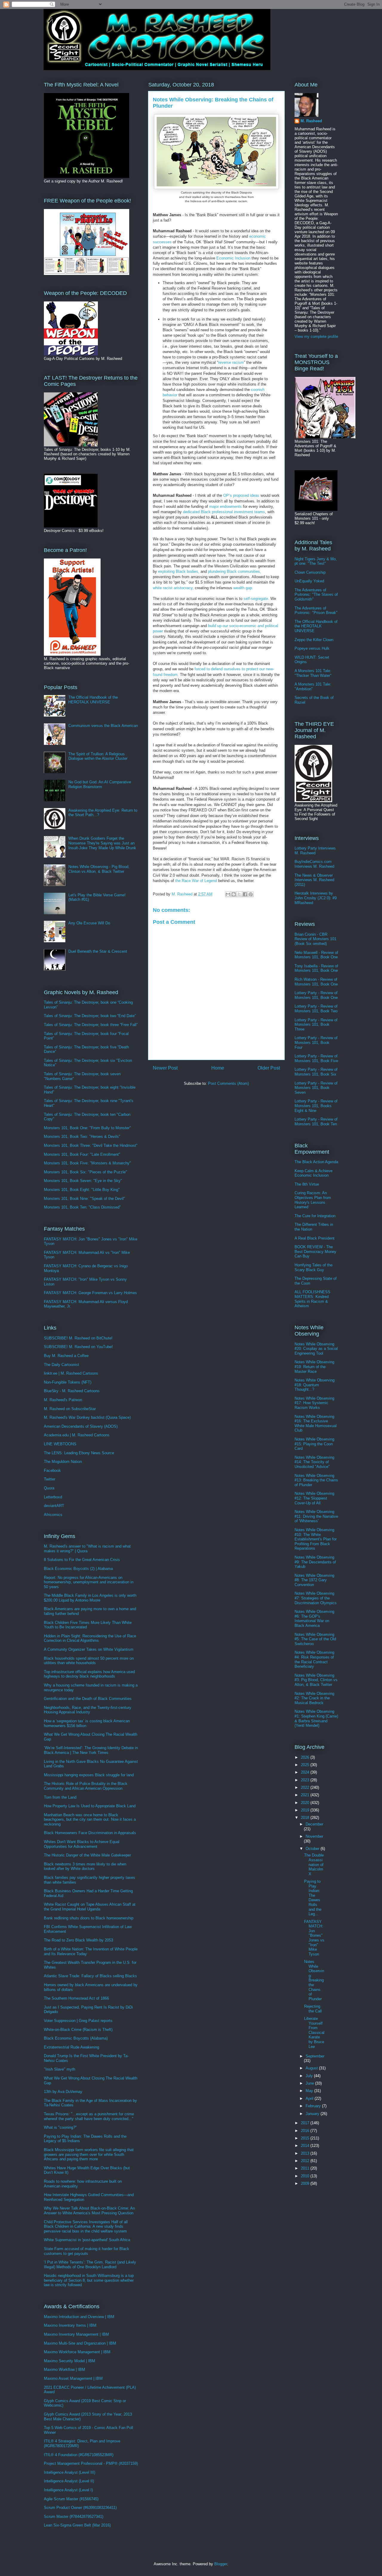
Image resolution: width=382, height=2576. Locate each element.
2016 (306, 2131)
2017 (306, 2123)
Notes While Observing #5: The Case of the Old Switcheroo (315, 1639)
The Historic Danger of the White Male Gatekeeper (87, 1855)
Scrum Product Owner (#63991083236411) (80, 2508)
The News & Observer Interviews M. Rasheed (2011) (314, 880)
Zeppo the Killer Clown (314, 640)
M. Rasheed (311, 121)
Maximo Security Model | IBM (70, 2361)
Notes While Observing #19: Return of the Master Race (314, 1367)
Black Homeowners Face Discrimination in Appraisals (90, 1833)
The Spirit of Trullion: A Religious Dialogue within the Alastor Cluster (98, 756)
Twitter (50, 1479)
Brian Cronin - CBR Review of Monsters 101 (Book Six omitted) (315, 939)
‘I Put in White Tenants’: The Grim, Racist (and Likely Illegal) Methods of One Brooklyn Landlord (90, 2265)
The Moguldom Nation (63, 1462)
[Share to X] (239, 894)
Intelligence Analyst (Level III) (70, 2472)
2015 (306, 2138)
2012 (306, 2161)
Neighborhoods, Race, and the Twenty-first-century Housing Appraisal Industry (88, 1710)
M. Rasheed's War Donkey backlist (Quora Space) (87, 1417)
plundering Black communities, (235, 571)
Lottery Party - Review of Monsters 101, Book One (316, 995)
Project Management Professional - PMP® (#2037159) (91, 2463)
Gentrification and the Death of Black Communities (88, 1699)
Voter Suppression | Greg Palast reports (78, 2021)
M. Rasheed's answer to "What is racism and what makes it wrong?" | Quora (87, 1549)
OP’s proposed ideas (241, 495)
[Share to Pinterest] (251, 894)
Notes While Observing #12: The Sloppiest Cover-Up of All (314, 1498)
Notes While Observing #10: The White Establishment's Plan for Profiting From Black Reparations (316, 1539)
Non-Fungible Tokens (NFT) (68, 1382)
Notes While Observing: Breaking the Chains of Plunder (314, 1980)
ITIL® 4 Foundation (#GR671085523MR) (79, 2455)
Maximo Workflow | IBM (64, 2370)
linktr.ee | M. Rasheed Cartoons (71, 1373)
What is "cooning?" (60, 2127)
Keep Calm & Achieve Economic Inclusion (314, 1173)
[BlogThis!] (234, 894)
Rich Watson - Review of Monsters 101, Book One (316, 982)
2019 (306, 1810)
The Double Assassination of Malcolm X (314, 1864)
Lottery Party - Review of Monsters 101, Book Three (316, 1025)
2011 (306, 2168)
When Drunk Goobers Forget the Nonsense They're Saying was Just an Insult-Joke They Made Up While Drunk (102, 843)
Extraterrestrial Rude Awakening (71, 2047)
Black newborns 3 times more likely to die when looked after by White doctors (85, 1866)
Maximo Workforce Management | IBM (77, 2352)
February (314, 2106)
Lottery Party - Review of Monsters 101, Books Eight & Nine (316, 1106)
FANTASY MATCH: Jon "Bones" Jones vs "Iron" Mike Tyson (314, 1938)
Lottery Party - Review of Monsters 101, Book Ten (316, 1122)
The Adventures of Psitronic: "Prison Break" (316, 611)
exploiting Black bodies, (178, 571)
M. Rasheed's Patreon (63, 1400)
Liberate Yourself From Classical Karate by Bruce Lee (314, 2033)
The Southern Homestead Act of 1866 (76, 1998)
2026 (306, 1757)
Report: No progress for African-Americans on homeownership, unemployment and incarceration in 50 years (89, 1582)
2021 (306, 1795)
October (313, 1849)
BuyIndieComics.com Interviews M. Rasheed (314, 864)
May (310, 2091)
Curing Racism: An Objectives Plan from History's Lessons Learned (313, 1200)
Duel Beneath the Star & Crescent (98, 951)
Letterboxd (53, 1497)
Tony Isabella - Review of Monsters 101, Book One (316, 968)
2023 (306, 1780)
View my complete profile (316, 336)
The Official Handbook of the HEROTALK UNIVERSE (93, 700)
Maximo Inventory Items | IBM (70, 2325)
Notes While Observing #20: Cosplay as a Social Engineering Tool (316, 1349)
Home (218, 1068)
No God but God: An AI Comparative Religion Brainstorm (100, 784)
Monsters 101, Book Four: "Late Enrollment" (82, 1154)
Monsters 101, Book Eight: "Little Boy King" (82, 1190)
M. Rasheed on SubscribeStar (70, 1409)
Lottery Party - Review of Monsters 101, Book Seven (316, 1088)
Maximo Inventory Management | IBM (76, 2334)
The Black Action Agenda (316, 1162)
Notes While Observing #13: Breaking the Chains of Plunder (316, 1480)
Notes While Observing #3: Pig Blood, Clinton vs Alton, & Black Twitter (316, 1680)
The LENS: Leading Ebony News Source (79, 1453)
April (310, 2098)
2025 (306, 1765)
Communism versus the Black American (103, 726)
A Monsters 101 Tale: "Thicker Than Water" (313, 673)
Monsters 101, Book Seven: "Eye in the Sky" (83, 1181)
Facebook (52, 1470)
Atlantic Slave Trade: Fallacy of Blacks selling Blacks (90, 1976)
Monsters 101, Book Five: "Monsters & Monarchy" (87, 1163)
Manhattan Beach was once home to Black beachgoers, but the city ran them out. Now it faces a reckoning (90, 1820)
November (314, 1836)
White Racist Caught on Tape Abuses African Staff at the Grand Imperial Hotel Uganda (90, 1907)
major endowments (225, 506)
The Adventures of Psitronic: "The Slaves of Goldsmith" (316, 595)
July (310, 2076)
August (312, 2068)
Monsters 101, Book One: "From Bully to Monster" (87, 1128)
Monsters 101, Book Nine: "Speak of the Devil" (84, 1199)
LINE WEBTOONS (60, 1444)
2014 (306, 2146)
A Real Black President (315, 1238)
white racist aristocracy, (173, 588)
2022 (306, 1787)
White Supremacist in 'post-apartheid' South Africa (87, 2240)
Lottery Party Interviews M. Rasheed (315, 851)
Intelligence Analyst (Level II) (69, 2481)
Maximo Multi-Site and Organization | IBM (80, 2343)
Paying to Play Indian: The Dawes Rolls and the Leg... (313, 1898)
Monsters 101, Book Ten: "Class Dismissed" (82, 1207)
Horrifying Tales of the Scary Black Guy (314, 1267)
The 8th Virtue (307, 1184)
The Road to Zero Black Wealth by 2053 (78, 1940)
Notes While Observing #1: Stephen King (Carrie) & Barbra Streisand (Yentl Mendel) (316, 1718)
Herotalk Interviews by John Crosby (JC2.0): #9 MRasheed (316, 898)
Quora (49, 1488)
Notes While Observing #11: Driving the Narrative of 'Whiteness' (316, 1516)
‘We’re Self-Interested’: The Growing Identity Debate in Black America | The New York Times (91, 1750)
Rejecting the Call (313, 2009)
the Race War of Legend (196, 881)
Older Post (269, 1068)
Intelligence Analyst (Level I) (68, 2490)
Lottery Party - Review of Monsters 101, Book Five (316, 1058)
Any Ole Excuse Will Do (89, 923)
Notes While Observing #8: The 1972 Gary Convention (314, 1580)
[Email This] (228, 894)
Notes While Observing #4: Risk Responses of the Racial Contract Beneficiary (314, 1659)
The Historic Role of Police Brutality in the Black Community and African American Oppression (86, 1786)
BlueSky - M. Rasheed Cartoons (72, 1391)
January (313, 2114)
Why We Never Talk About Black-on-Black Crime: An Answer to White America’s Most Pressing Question (89, 2211)
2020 (306, 1803)
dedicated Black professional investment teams (224, 512)
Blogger (221, 2564)
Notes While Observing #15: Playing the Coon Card (314, 1444)
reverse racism (231, 362)
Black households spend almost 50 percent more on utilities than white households (89, 1661)
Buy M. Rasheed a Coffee (66, 1356)
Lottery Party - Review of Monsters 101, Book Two (316, 1009)
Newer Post (165, 1068)
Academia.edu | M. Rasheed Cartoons (77, 1435)
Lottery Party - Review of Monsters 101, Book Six (316, 1072)
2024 (306, 1772)
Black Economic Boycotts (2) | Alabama (78, 1569)
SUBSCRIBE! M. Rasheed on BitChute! (78, 1338)
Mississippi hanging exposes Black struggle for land (89, 1775)
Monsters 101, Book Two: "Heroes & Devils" (82, 1137)
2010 (306, 2176)
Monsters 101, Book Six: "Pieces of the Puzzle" (86, 1172)
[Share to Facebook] (245, 894)
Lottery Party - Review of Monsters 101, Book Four (316, 1042)
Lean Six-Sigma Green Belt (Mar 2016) (77, 2525)
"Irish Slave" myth (60, 2069)
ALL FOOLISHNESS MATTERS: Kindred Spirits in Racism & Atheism (312, 1299)
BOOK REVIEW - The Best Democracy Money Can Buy (315, 1251)
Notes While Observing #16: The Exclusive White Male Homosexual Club (316, 1424)
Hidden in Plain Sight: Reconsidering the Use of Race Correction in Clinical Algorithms (90, 1638)
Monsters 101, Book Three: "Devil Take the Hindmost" (91, 1145)
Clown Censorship (310, 572)
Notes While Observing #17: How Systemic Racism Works (314, 1403)
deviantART (54, 1506)
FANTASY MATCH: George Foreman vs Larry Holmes (90, 1293)
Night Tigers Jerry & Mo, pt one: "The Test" (316, 561)
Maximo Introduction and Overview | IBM (79, 2317)
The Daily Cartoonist (61, 1365)
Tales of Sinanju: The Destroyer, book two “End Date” (90, 1016)
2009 (306, 2183)
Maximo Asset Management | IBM (73, 2378)
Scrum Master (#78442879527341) (74, 2517)
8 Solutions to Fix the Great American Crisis (82, 1560)
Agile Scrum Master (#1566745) (71, 2499)
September (315, 2056)
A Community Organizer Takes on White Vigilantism (89, 1649)
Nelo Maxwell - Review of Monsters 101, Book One (316, 955)
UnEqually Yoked (309, 581)
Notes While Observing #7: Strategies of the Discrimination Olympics (316, 1598)
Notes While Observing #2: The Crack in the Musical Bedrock (314, 1698)
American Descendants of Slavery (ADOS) (81, 1426)
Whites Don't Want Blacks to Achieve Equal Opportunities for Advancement (82, 1844)
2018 (306, 1818)
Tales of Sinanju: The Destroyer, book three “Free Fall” (91, 1025)
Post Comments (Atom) (228, 1083)
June (310, 2083)
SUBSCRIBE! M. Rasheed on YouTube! (78, 1347)
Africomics (53, 1515)
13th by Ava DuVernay (63, 2092)
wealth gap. (243, 588)
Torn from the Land (60, 1797)
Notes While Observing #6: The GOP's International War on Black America (314, 1619)
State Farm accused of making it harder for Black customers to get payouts (87, 2251)
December (314, 1824)
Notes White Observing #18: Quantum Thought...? (315, 1385)
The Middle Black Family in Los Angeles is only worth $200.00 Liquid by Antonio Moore (90, 1598)
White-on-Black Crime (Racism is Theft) (78, 2030)
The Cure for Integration (315, 1216)
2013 (306, 2153)
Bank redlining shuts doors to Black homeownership (89, 1918)
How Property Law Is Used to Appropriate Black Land (90, 1806)
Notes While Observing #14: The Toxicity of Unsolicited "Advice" (314, 1462)
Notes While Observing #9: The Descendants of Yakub (315, 1562)
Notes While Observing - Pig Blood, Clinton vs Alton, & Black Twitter (99, 869)
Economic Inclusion (233, 258)
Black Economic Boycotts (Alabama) (76, 2038)
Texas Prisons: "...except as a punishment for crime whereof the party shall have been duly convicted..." (89, 2116)
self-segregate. (256, 599)
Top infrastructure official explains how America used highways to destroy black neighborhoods (89, 1674)
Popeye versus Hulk (312, 648)
